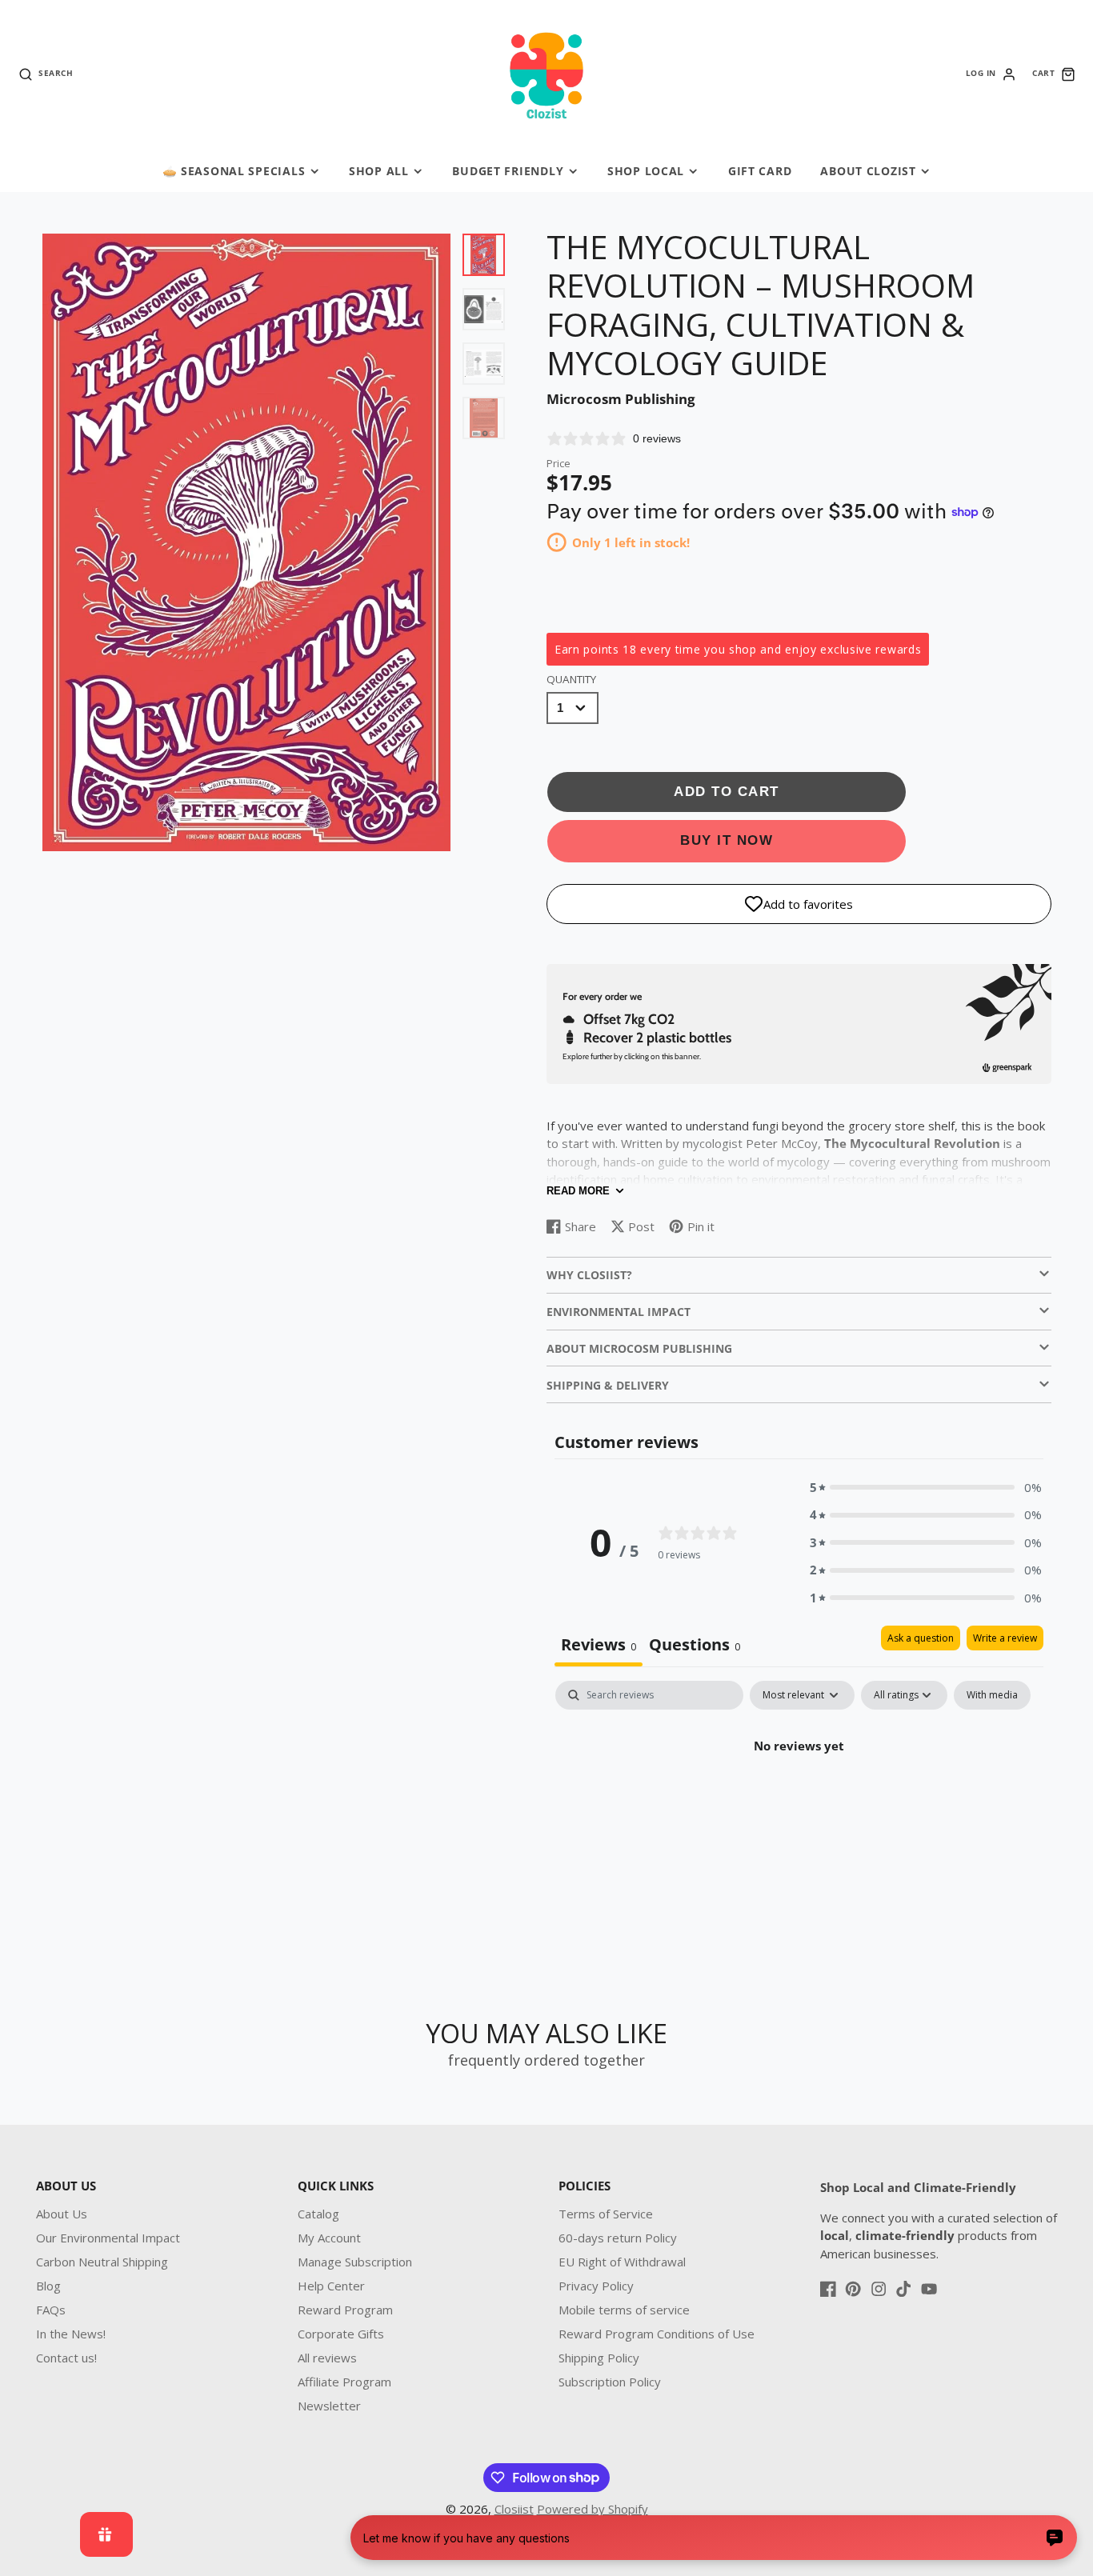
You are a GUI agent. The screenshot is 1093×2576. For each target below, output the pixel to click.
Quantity (571, 679)
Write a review (1005, 1638)
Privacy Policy (596, 2286)
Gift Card (760, 171)
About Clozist (868, 171)
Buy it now (727, 840)
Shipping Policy (599, 2358)
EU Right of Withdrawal (622, 2262)
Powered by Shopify (593, 2509)
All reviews (327, 2358)
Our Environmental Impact (108, 2238)
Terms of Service (606, 2214)
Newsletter (329, 2406)
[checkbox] (992, 1695)
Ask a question (921, 1638)
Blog (48, 2286)
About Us (62, 2214)
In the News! (71, 2334)
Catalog (318, 2214)
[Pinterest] (853, 2289)
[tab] (695, 1646)
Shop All (379, 171)
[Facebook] (828, 2289)
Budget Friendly (508, 171)
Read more (578, 1191)
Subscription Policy (610, 2382)
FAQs (51, 2310)
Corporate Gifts (341, 2334)
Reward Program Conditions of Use (657, 2334)
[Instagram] (879, 2289)
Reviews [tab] (599, 1644)
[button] (926, 1488)
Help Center (331, 2286)
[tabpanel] (799, 1800)
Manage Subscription (355, 2262)
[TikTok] (903, 2289)
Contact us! (66, 2358)
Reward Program (345, 2310)
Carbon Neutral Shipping (102, 2262)
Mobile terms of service (624, 2310)
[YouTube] (929, 2289)
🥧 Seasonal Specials (234, 171)
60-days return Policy (618, 2238)
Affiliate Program (344, 2382)
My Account (329, 2238)
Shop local (646, 171)
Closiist (514, 2509)
